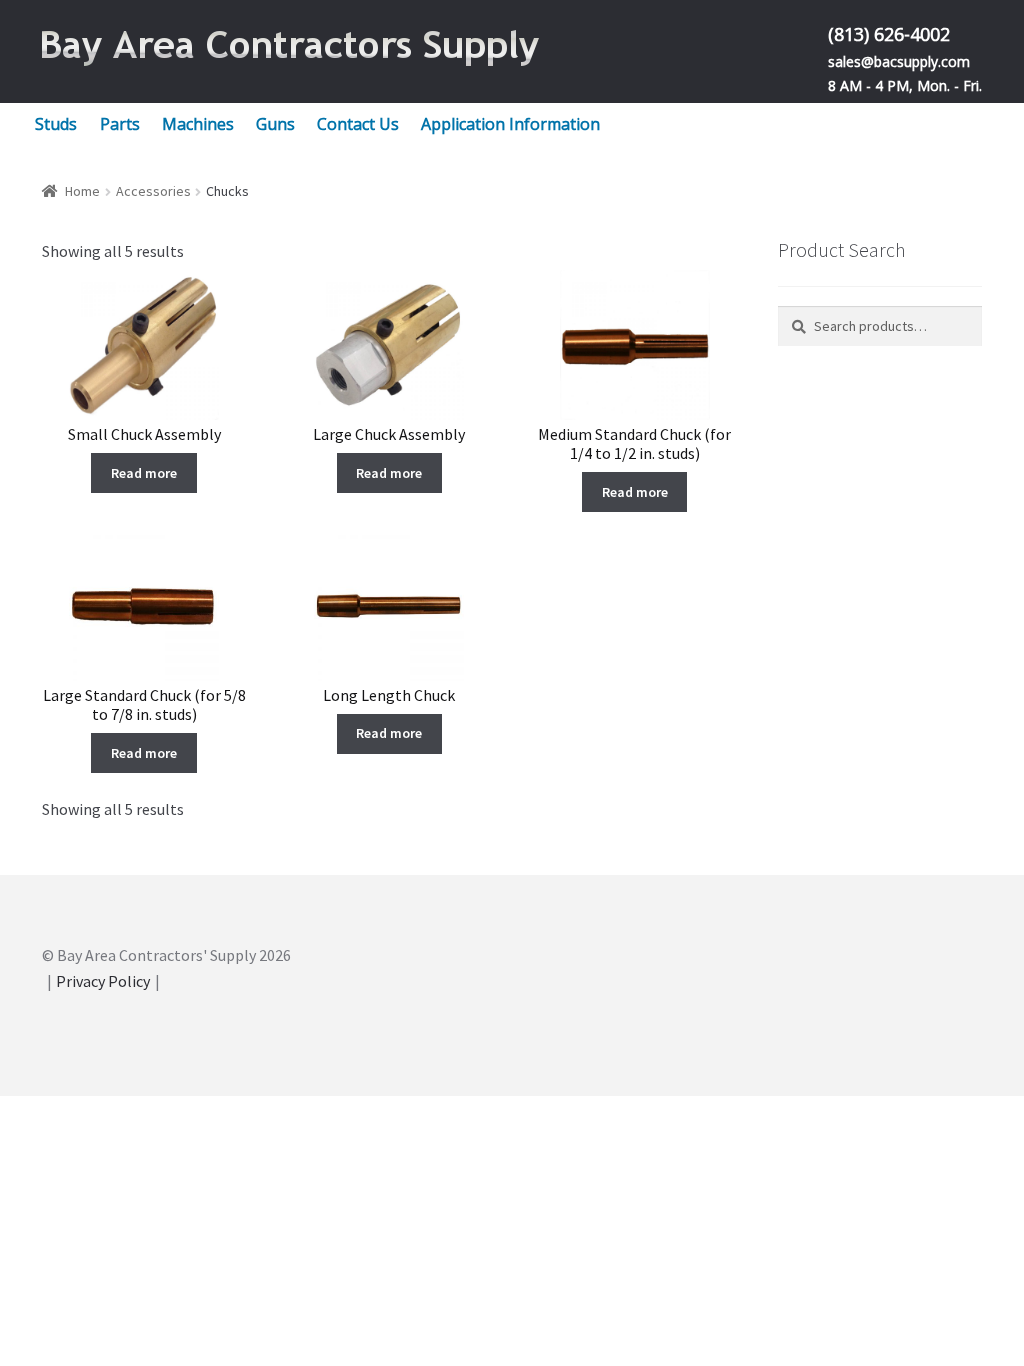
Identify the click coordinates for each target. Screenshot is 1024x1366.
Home (82, 191)
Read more (144, 473)
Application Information (510, 124)
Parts (120, 124)
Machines (198, 124)
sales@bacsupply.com (899, 61)
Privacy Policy (103, 981)
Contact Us (358, 124)
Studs (56, 124)
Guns (275, 124)
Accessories (153, 191)
